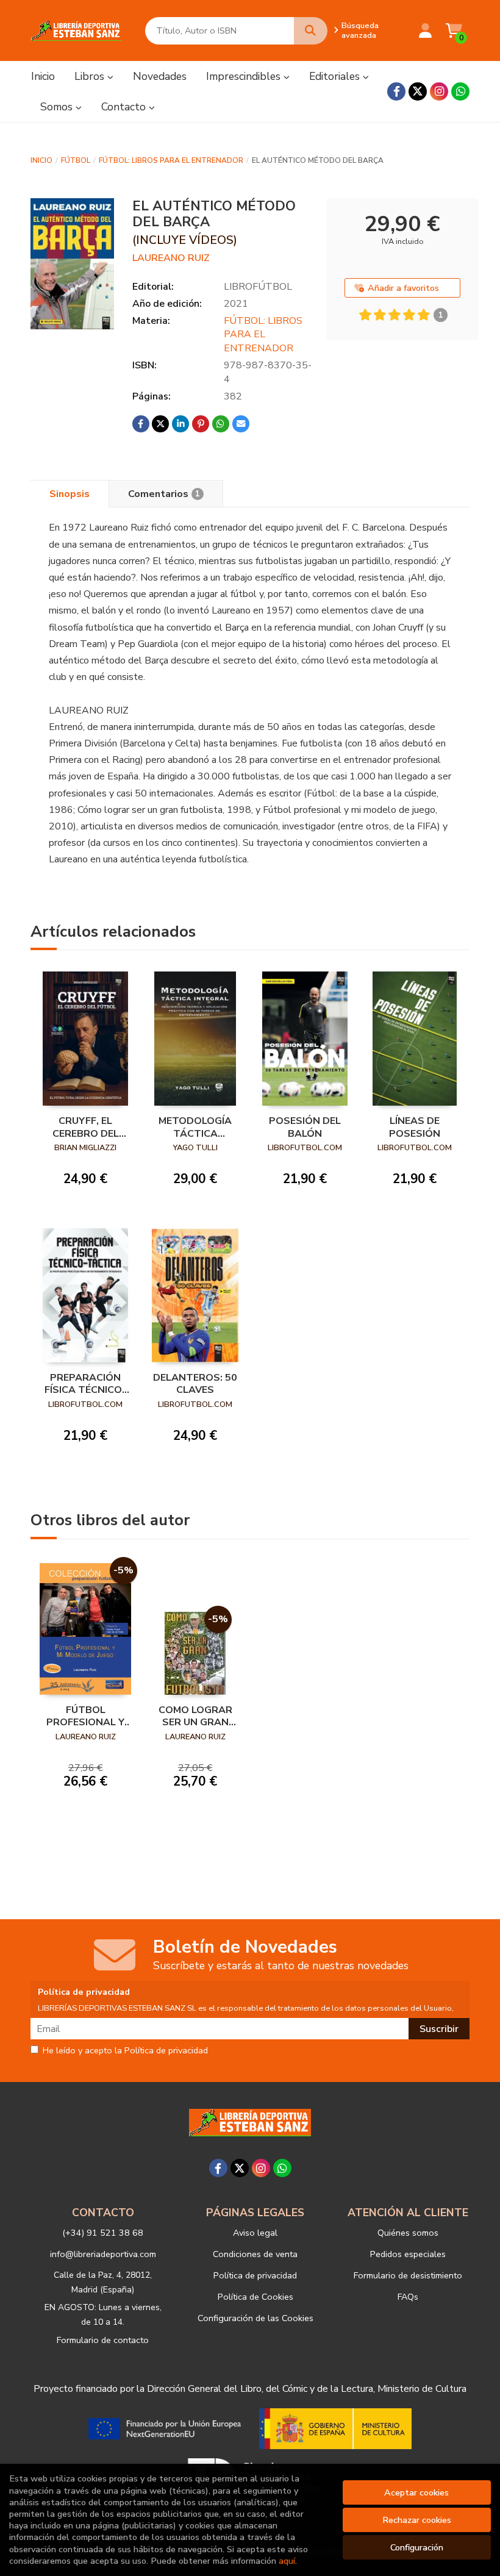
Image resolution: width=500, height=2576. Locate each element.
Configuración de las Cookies (255, 2318)
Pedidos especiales (408, 2254)
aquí (287, 2561)
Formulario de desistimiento (408, 2275)
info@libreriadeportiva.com (103, 2254)
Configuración (417, 2547)
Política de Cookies (255, 2297)
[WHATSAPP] (460, 91)
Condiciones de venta (255, 2254)
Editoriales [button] (336, 76)
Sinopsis (70, 494)
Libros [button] (91, 76)
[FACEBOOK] (396, 91)
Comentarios (164, 494)
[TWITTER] (418, 91)
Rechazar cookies (417, 2520)
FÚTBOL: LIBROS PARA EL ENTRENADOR (171, 160)
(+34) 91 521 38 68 (103, 2233)
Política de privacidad (255, 2275)
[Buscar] (311, 31)
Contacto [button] (125, 107)
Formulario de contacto (103, 2340)
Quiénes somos (408, 2233)
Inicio (41, 160)
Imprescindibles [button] (245, 76)
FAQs (408, 2297)
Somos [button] (58, 107)
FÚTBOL (76, 160)
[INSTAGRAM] (439, 91)
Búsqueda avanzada (360, 30)
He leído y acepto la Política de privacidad (125, 2051)
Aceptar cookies (416, 2492)
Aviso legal (255, 2233)
